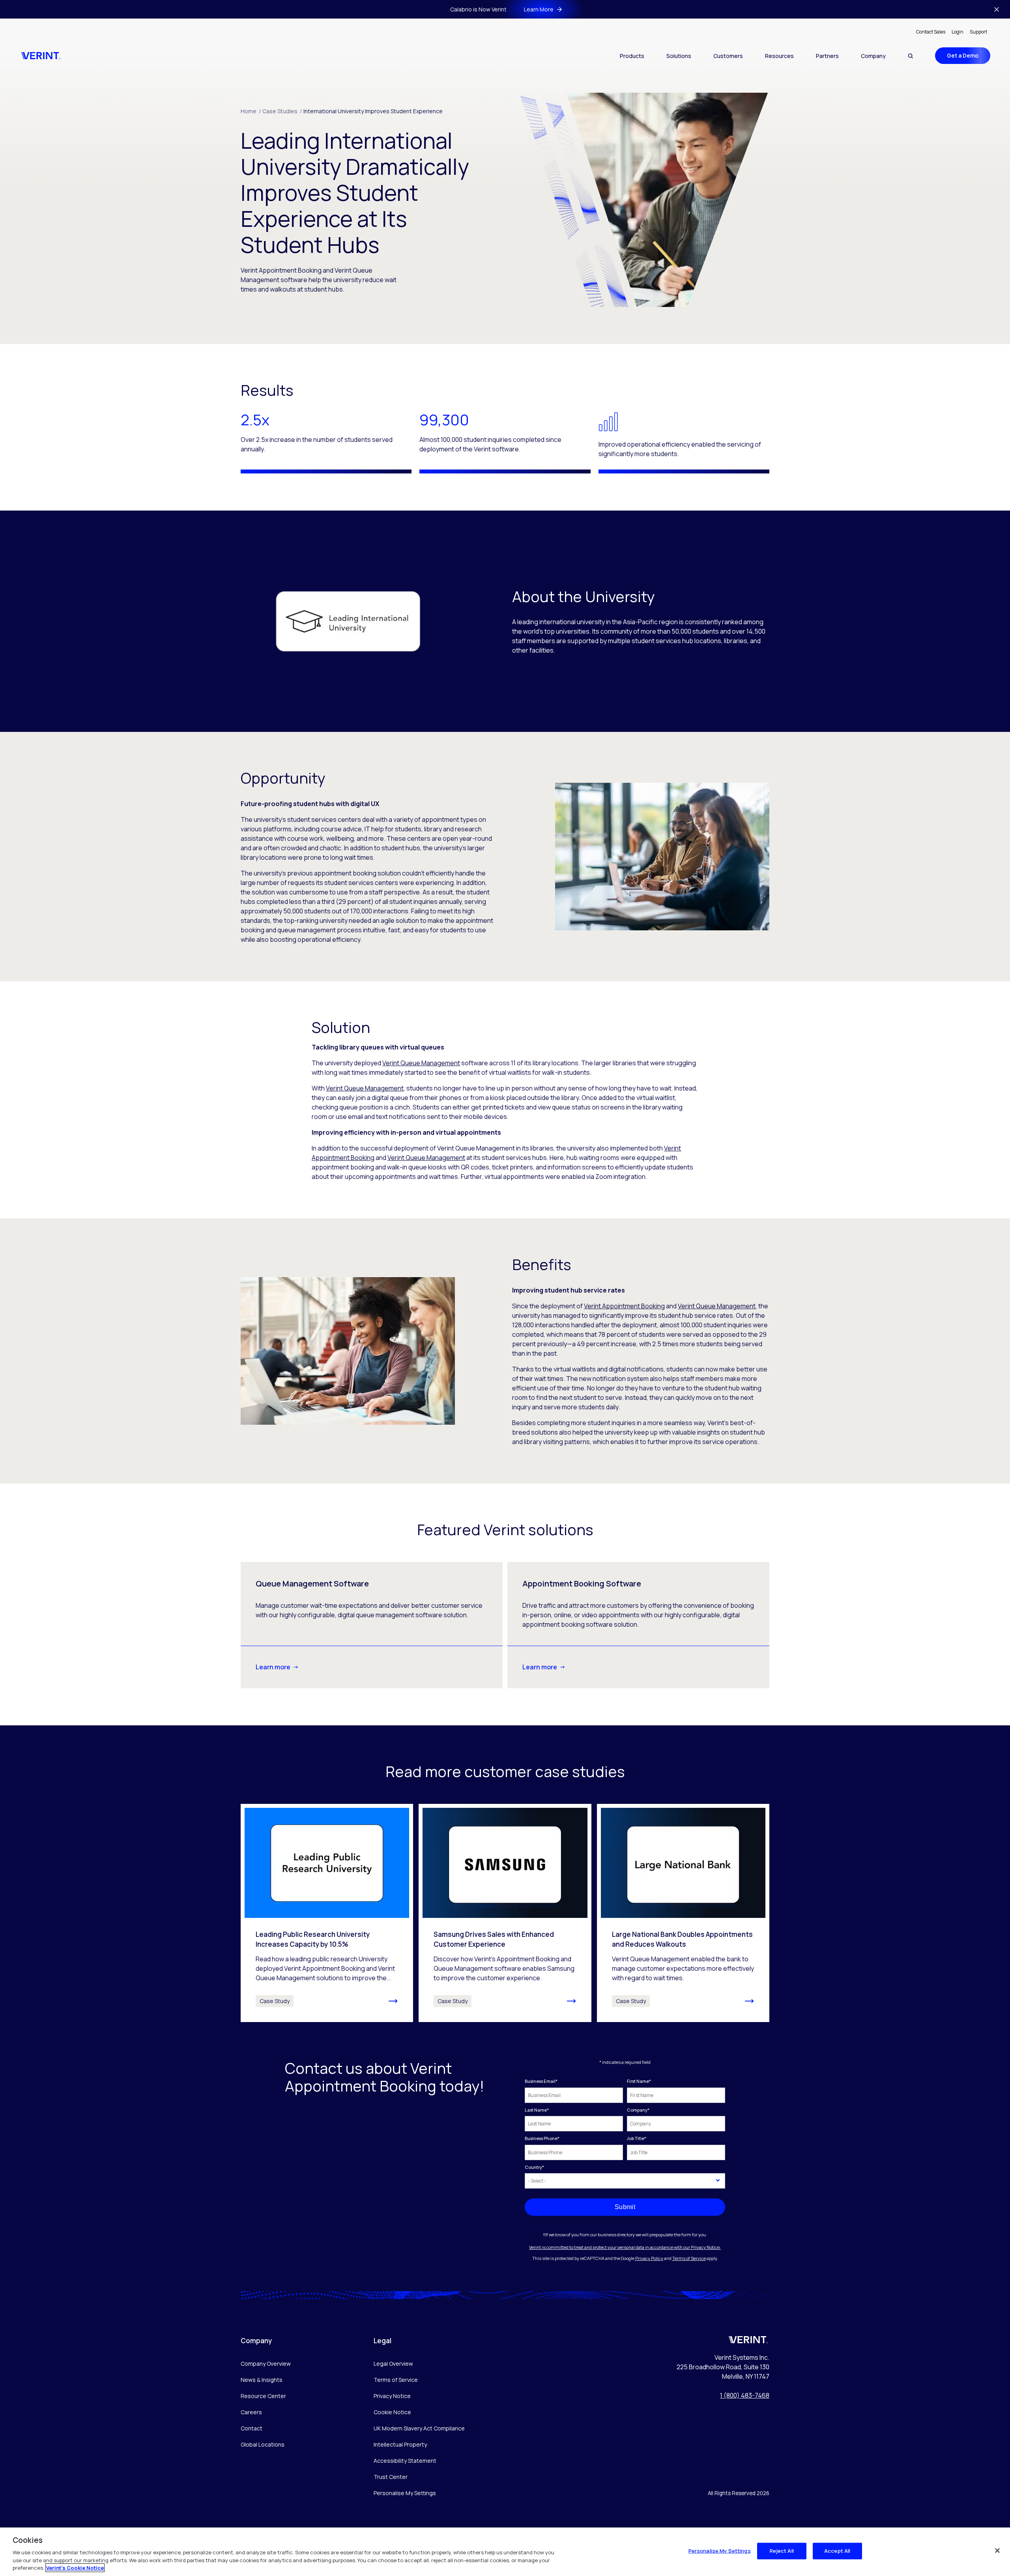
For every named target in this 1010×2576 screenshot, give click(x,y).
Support (978, 32)
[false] (997, 2551)
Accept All (837, 2551)
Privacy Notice (392, 2396)
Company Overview (266, 2364)
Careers (251, 2412)
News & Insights (262, 2380)
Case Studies (282, 111)
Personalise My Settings (405, 2493)
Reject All (782, 2551)
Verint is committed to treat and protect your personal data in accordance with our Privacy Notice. (625, 2247)
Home (251, 111)
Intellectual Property (400, 2444)
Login (958, 32)
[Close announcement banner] (997, 9)
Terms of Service (689, 2258)
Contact (252, 2428)
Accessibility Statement (405, 2461)
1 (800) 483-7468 (745, 2395)
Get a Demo (963, 55)
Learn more (273, 1667)
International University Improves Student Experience (373, 111)
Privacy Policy (649, 2258)
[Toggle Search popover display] (910, 56)
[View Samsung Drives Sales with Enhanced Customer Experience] (505, 1913)
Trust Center (391, 2477)
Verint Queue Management (421, 1063)
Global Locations (263, 2444)
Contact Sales (931, 32)
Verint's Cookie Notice (75, 2568)
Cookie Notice (392, 2412)
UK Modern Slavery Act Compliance (419, 2428)
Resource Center (263, 2396)
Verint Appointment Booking (624, 1306)
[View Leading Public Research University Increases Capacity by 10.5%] (327, 1913)
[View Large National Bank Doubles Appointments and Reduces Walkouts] (683, 1913)
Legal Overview (393, 2364)
